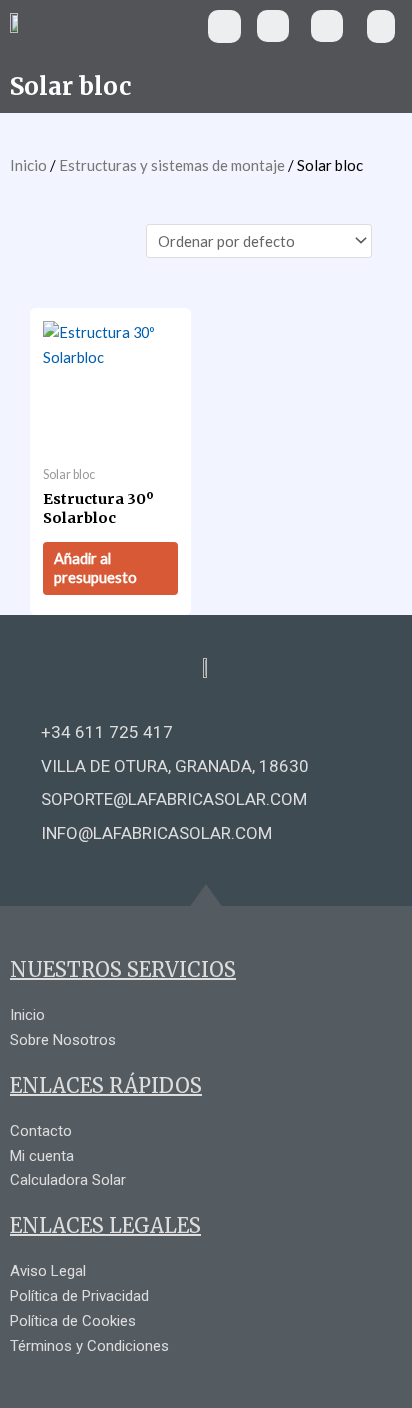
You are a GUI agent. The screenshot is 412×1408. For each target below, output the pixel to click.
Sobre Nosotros (63, 1040)
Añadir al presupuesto (95, 568)
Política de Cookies (73, 1321)
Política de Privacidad (79, 1296)
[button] (224, 26)
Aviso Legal (48, 1271)
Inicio (28, 165)
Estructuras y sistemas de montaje (172, 165)
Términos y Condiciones (89, 1346)
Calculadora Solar (68, 1180)
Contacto (41, 1131)
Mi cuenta (42, 1156)
